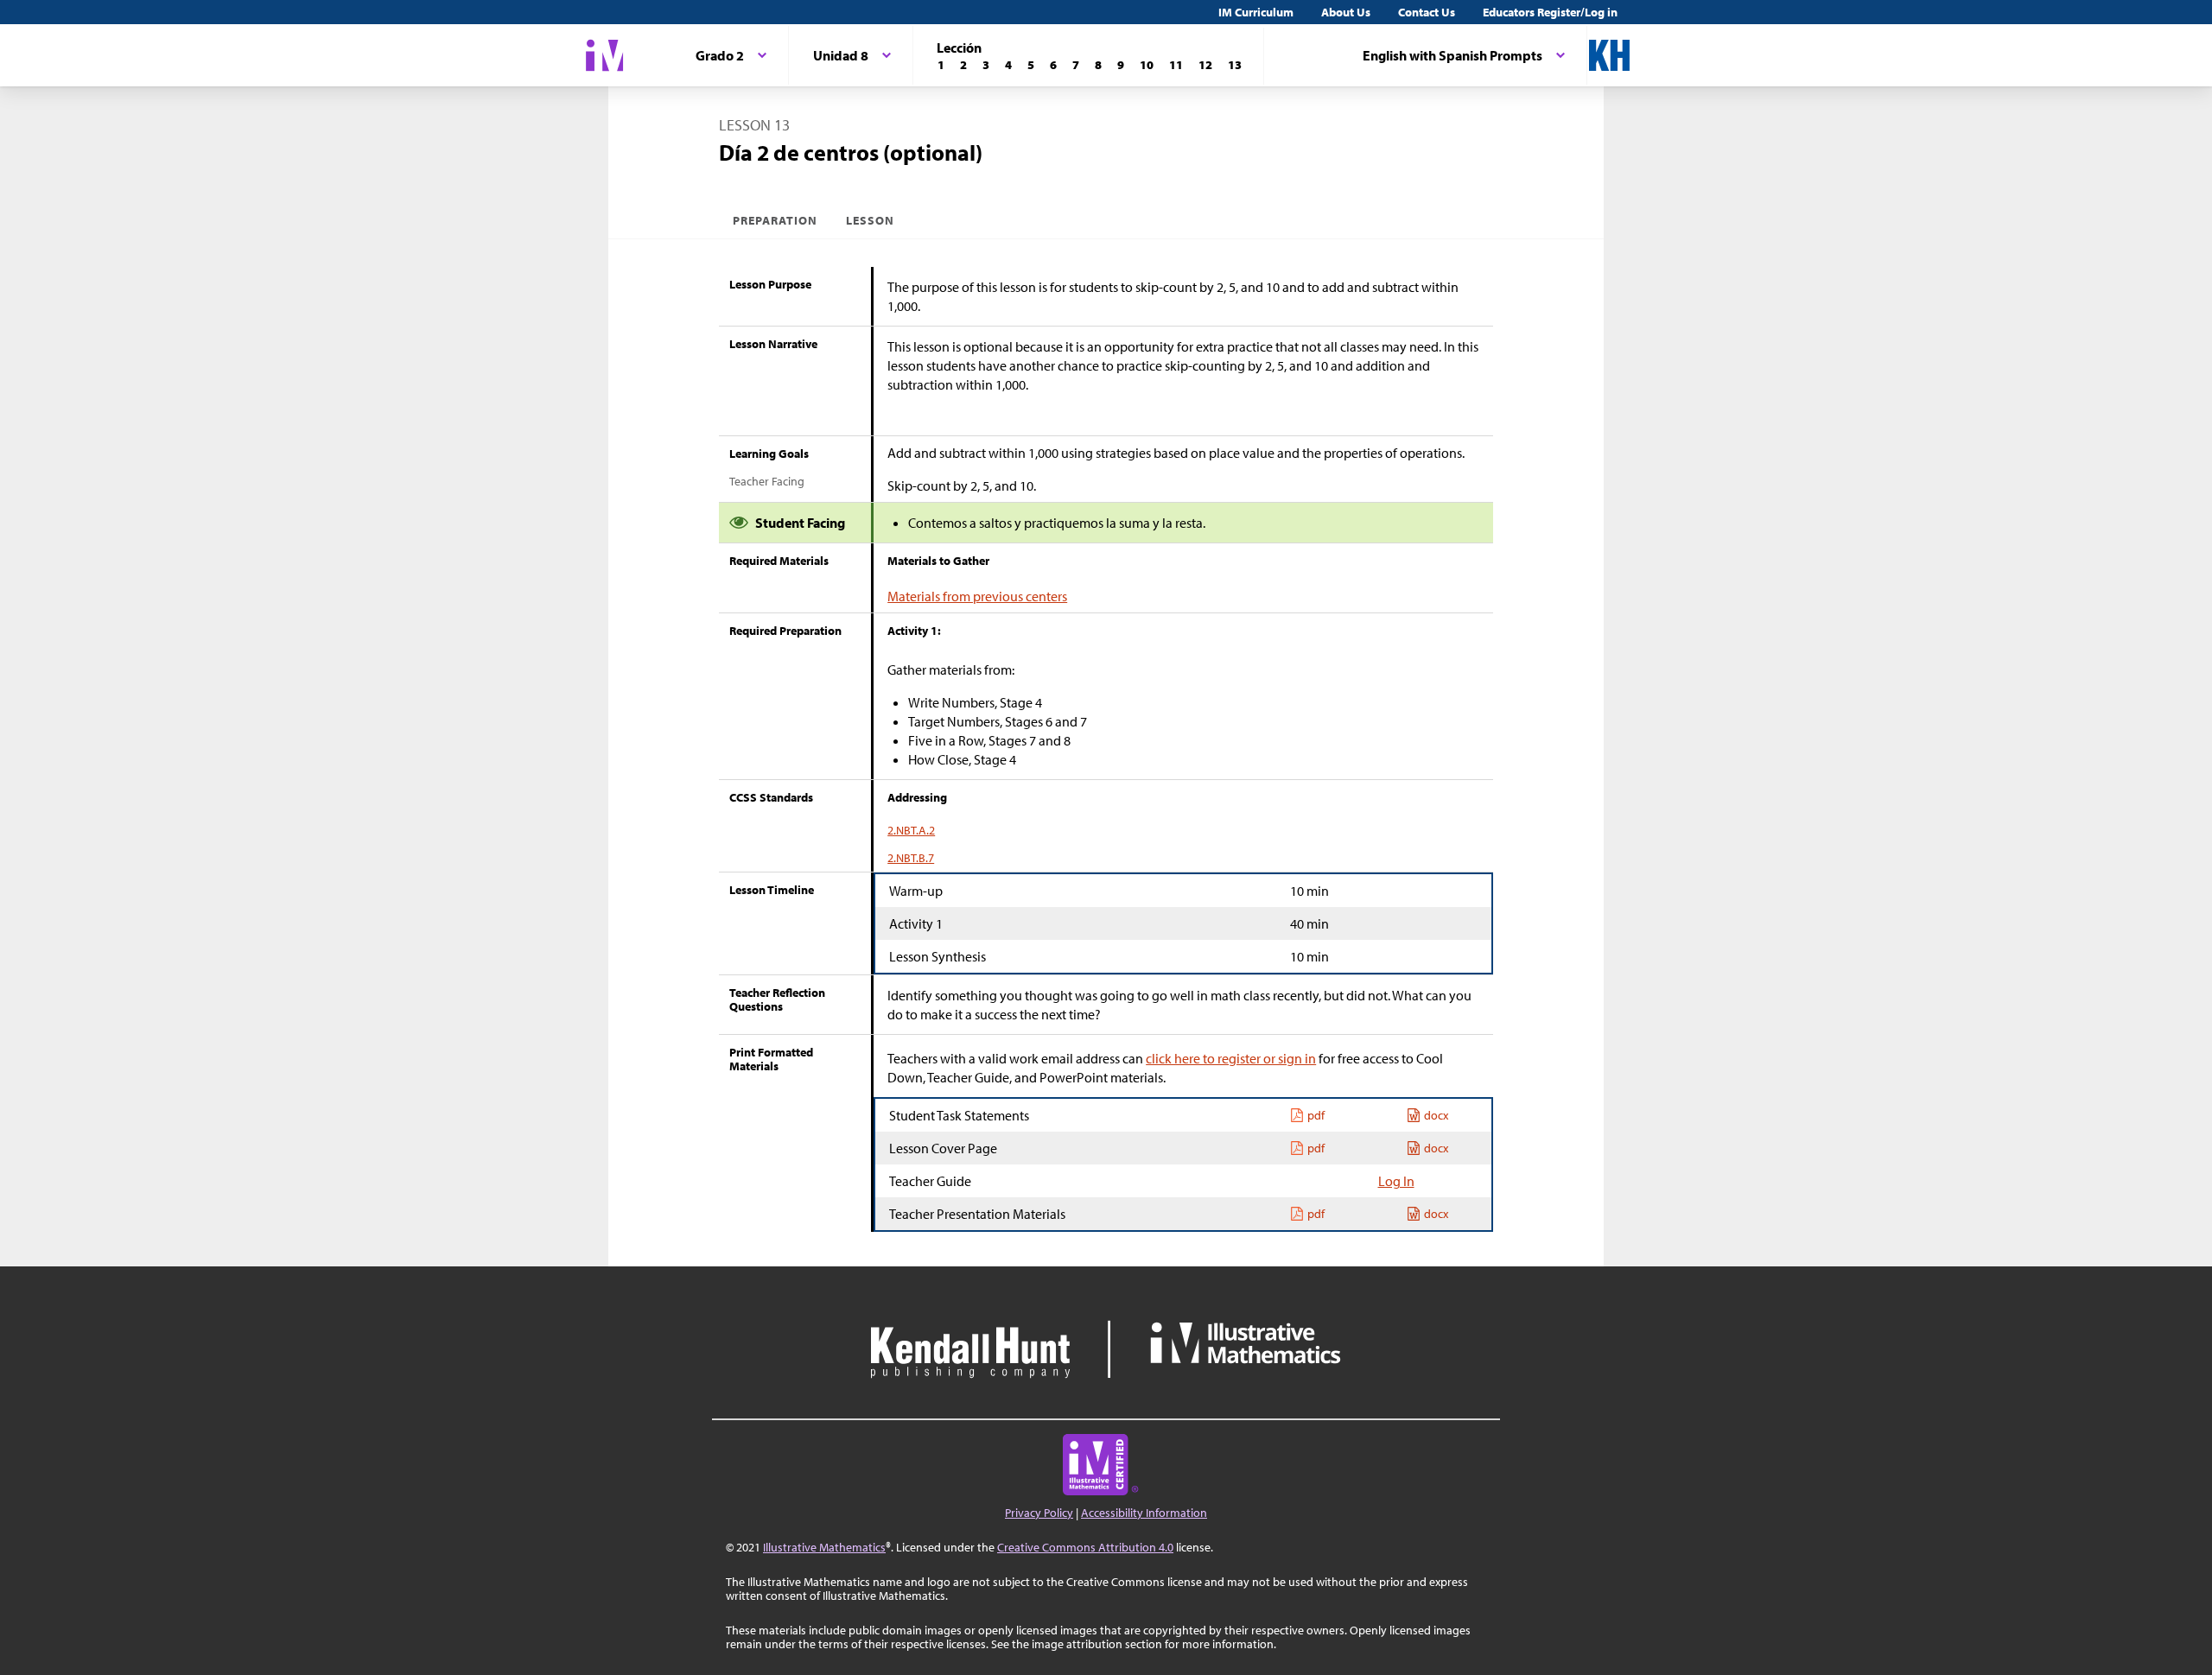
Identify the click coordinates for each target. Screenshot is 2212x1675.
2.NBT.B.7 (911, 858)
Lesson (870, 220)
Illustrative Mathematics (824, 1547)
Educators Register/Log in (1550, 12)
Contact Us (1427, 12)
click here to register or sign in (1231, 1058)
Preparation (775, 220)
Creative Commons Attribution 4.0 (1085, 1547)
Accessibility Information (1144, 1513)
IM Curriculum (1256, 12)
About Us (1346, 12)
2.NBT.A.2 (911, 830)
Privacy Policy (1039, 1513)
